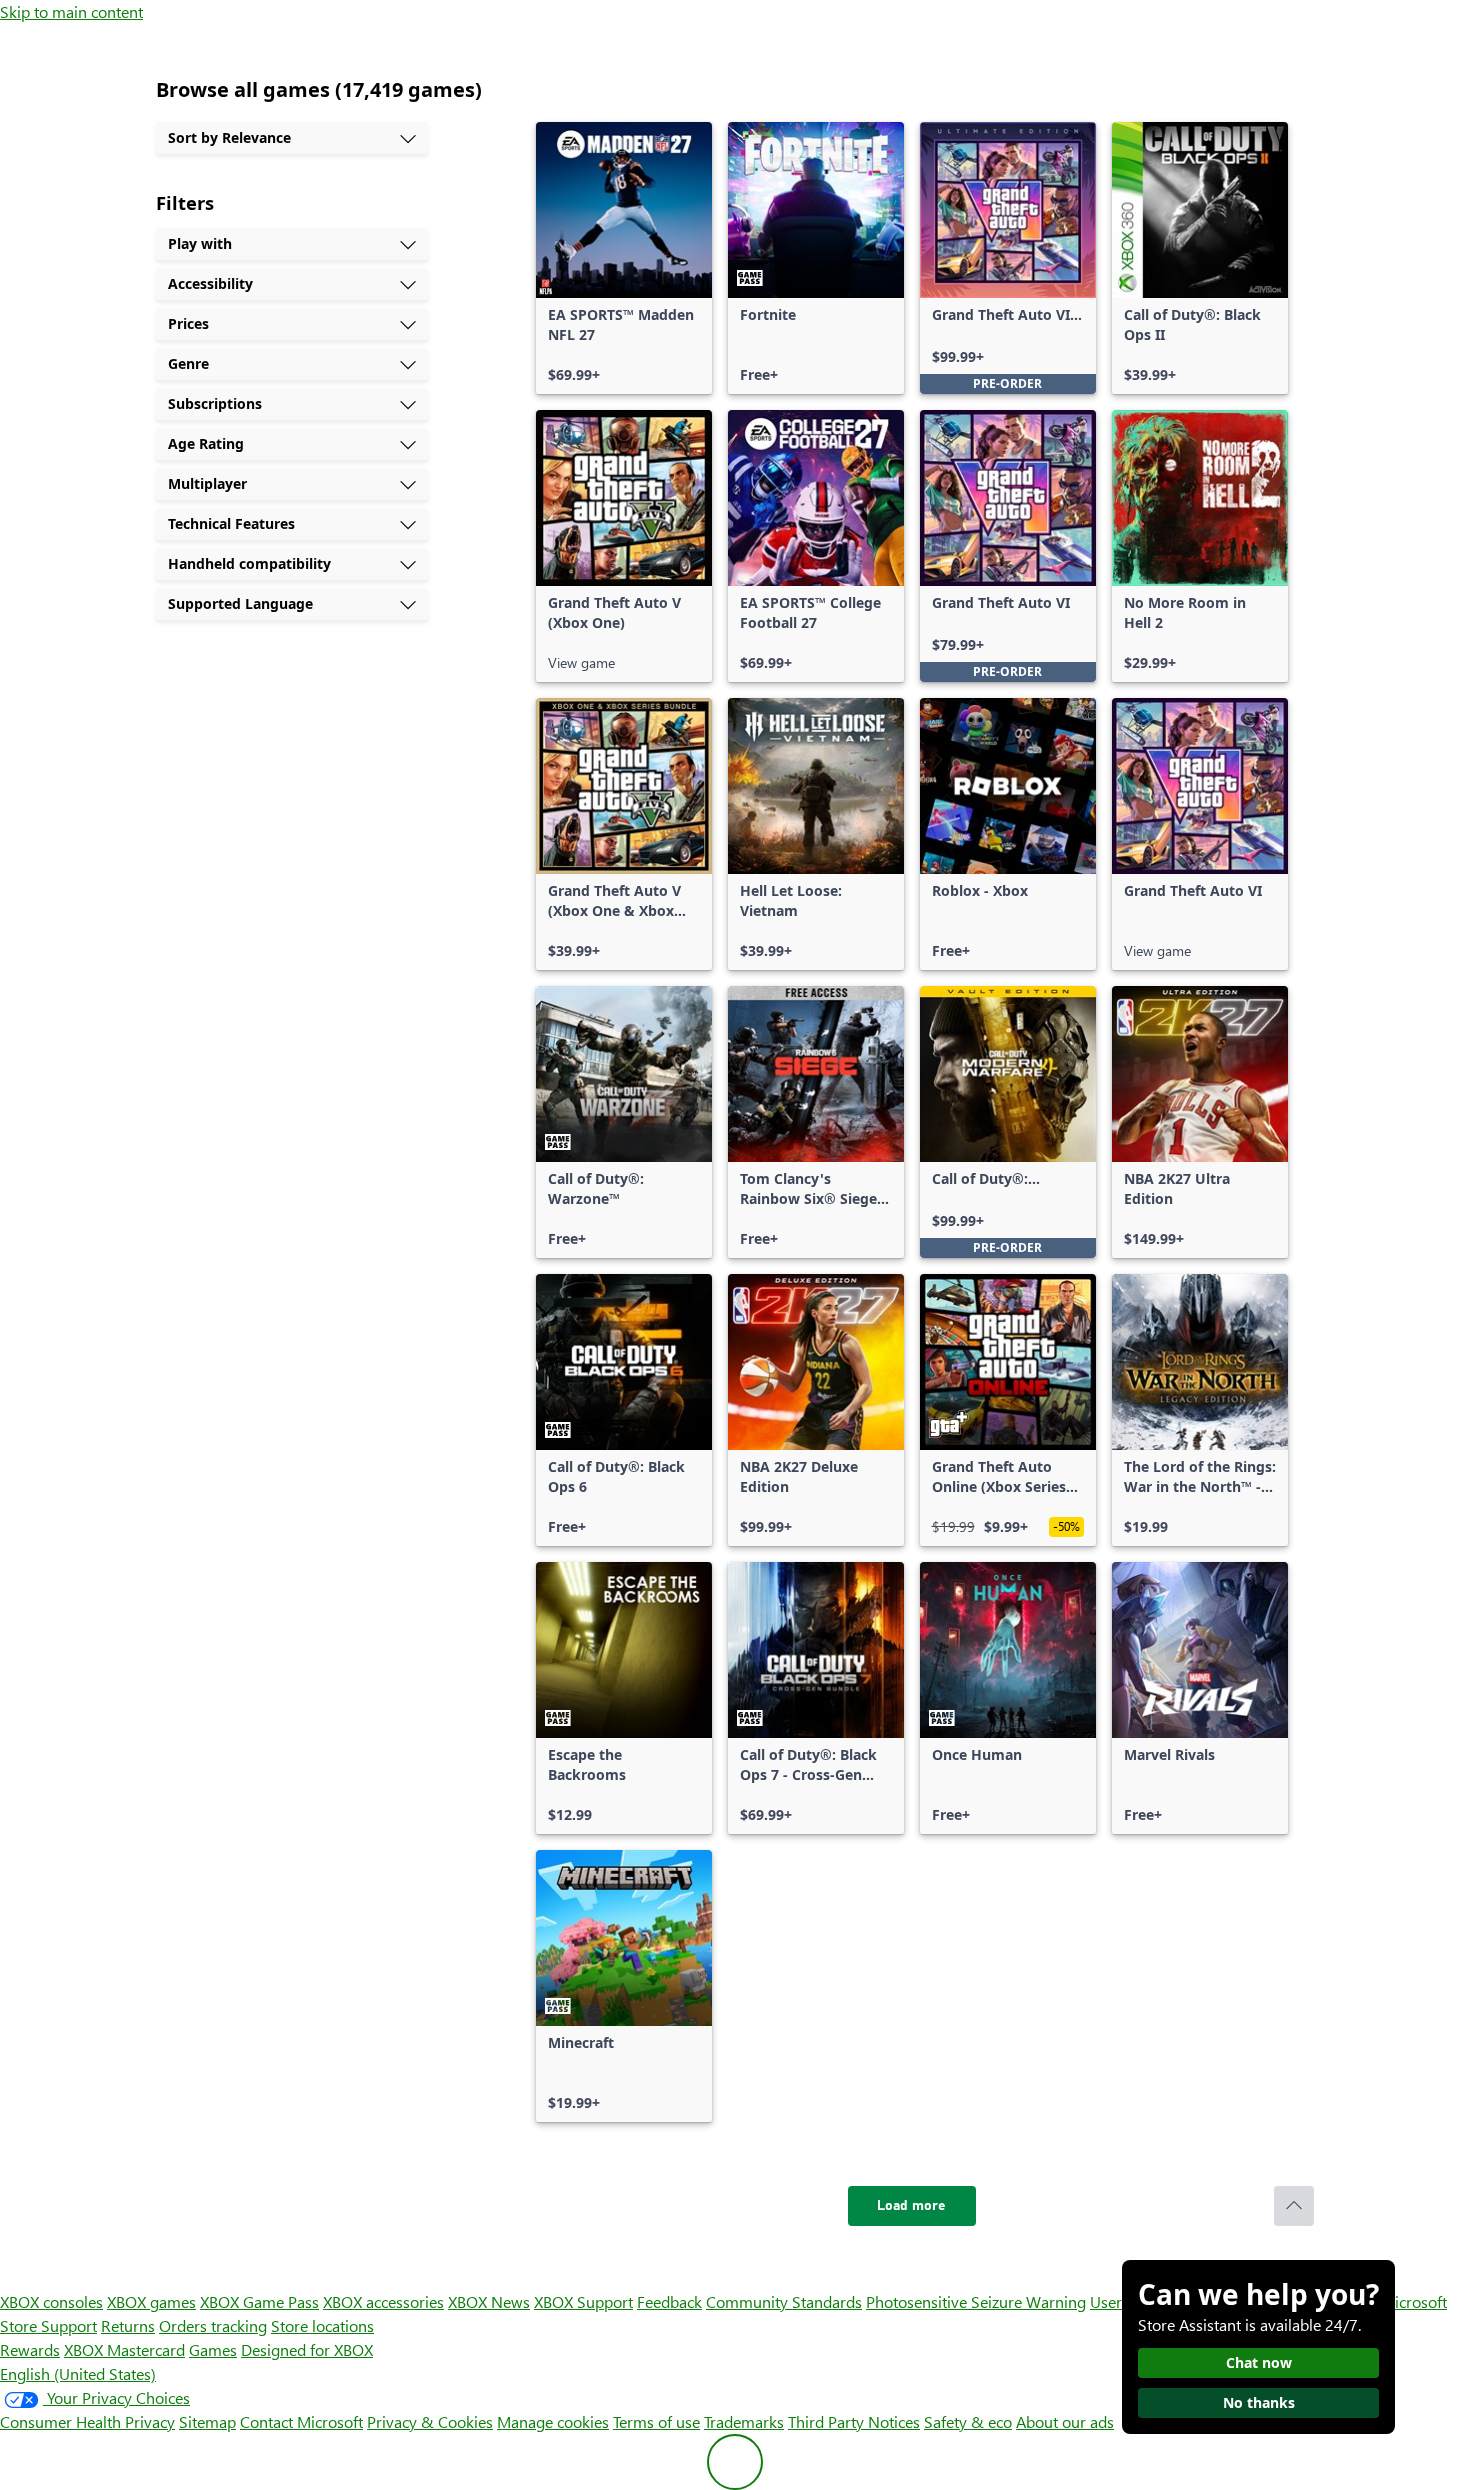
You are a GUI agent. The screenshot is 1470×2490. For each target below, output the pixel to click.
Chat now (1259, 2362)
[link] (624, 258)
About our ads (1065, 2421)
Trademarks (744, 2421)
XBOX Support (583, 2301)
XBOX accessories (383, 2301)
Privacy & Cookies (430, 2421)
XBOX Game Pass (259, 2301)
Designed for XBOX (307, 2349)
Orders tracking (213, 2325)
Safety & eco (968, 2421)
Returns (128, 2325)
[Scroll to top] (1294, 2206)
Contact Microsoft (301, 2421)
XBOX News (489, 2301)
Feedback (669, 2301)
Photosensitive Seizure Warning (976, 2301)
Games (213, 2349)
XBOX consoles (51, 2301)
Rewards (30, 2349)
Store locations (322, 2325)
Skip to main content (71, 11)
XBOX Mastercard (124, 2349)
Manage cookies (553, 2421)
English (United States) (78, 2373)
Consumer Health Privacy (87, 2421)
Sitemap (207, 2421)
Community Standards (784, 2301)
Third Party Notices (854, 2421)
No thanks (1259, 2402)
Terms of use (656, 2421)
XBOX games (151, 2301)
